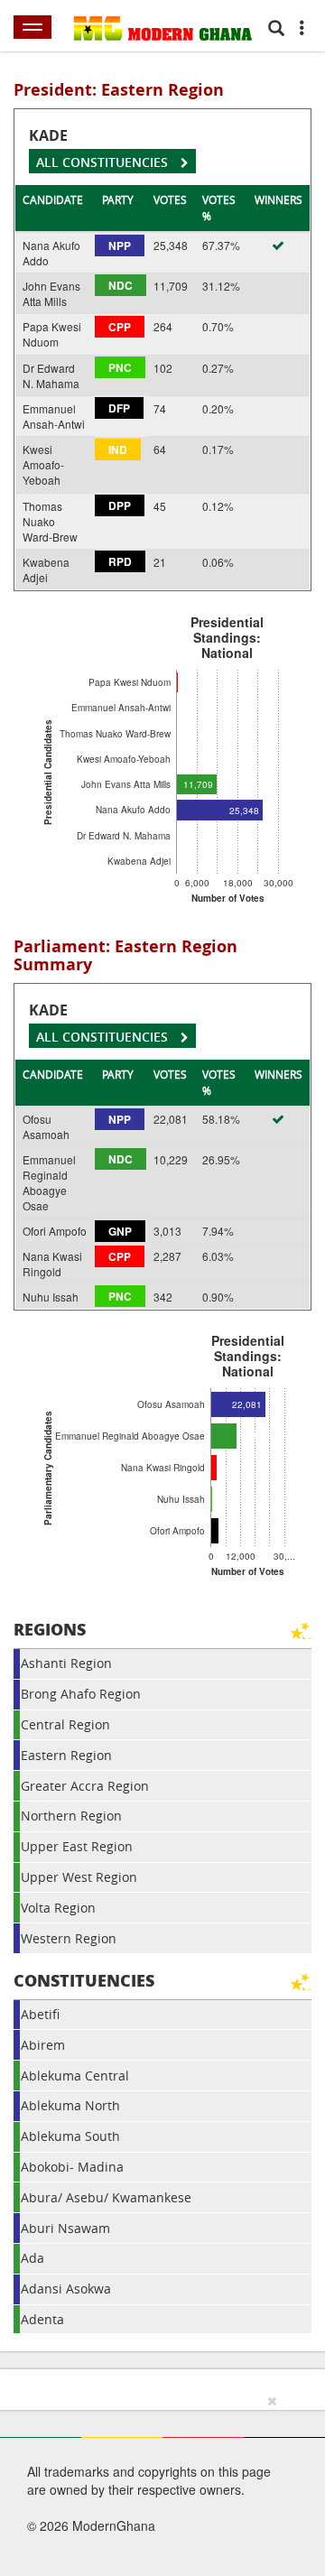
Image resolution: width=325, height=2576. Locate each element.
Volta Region (58, 1908)
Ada (32, 2258)
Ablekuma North (70, 2105)
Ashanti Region (66, 1663)
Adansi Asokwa (66, 2289)
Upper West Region (79, 1877)
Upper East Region (77, 1846)
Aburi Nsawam (65, 2228)
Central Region (65, 1724)
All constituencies (104, 162)
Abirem (43, 2045)
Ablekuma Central (75, 2076)
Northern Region (71, 1816)
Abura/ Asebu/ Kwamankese (106, 2197)
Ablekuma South (70, 2136)
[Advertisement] (156, 2482)
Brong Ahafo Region (81, 1694)
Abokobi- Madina (72, 2167)
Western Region (69, 1938)
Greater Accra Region (85, 1786)
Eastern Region (66, 1755)
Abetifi (40, 2014)
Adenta (42, 2319)
